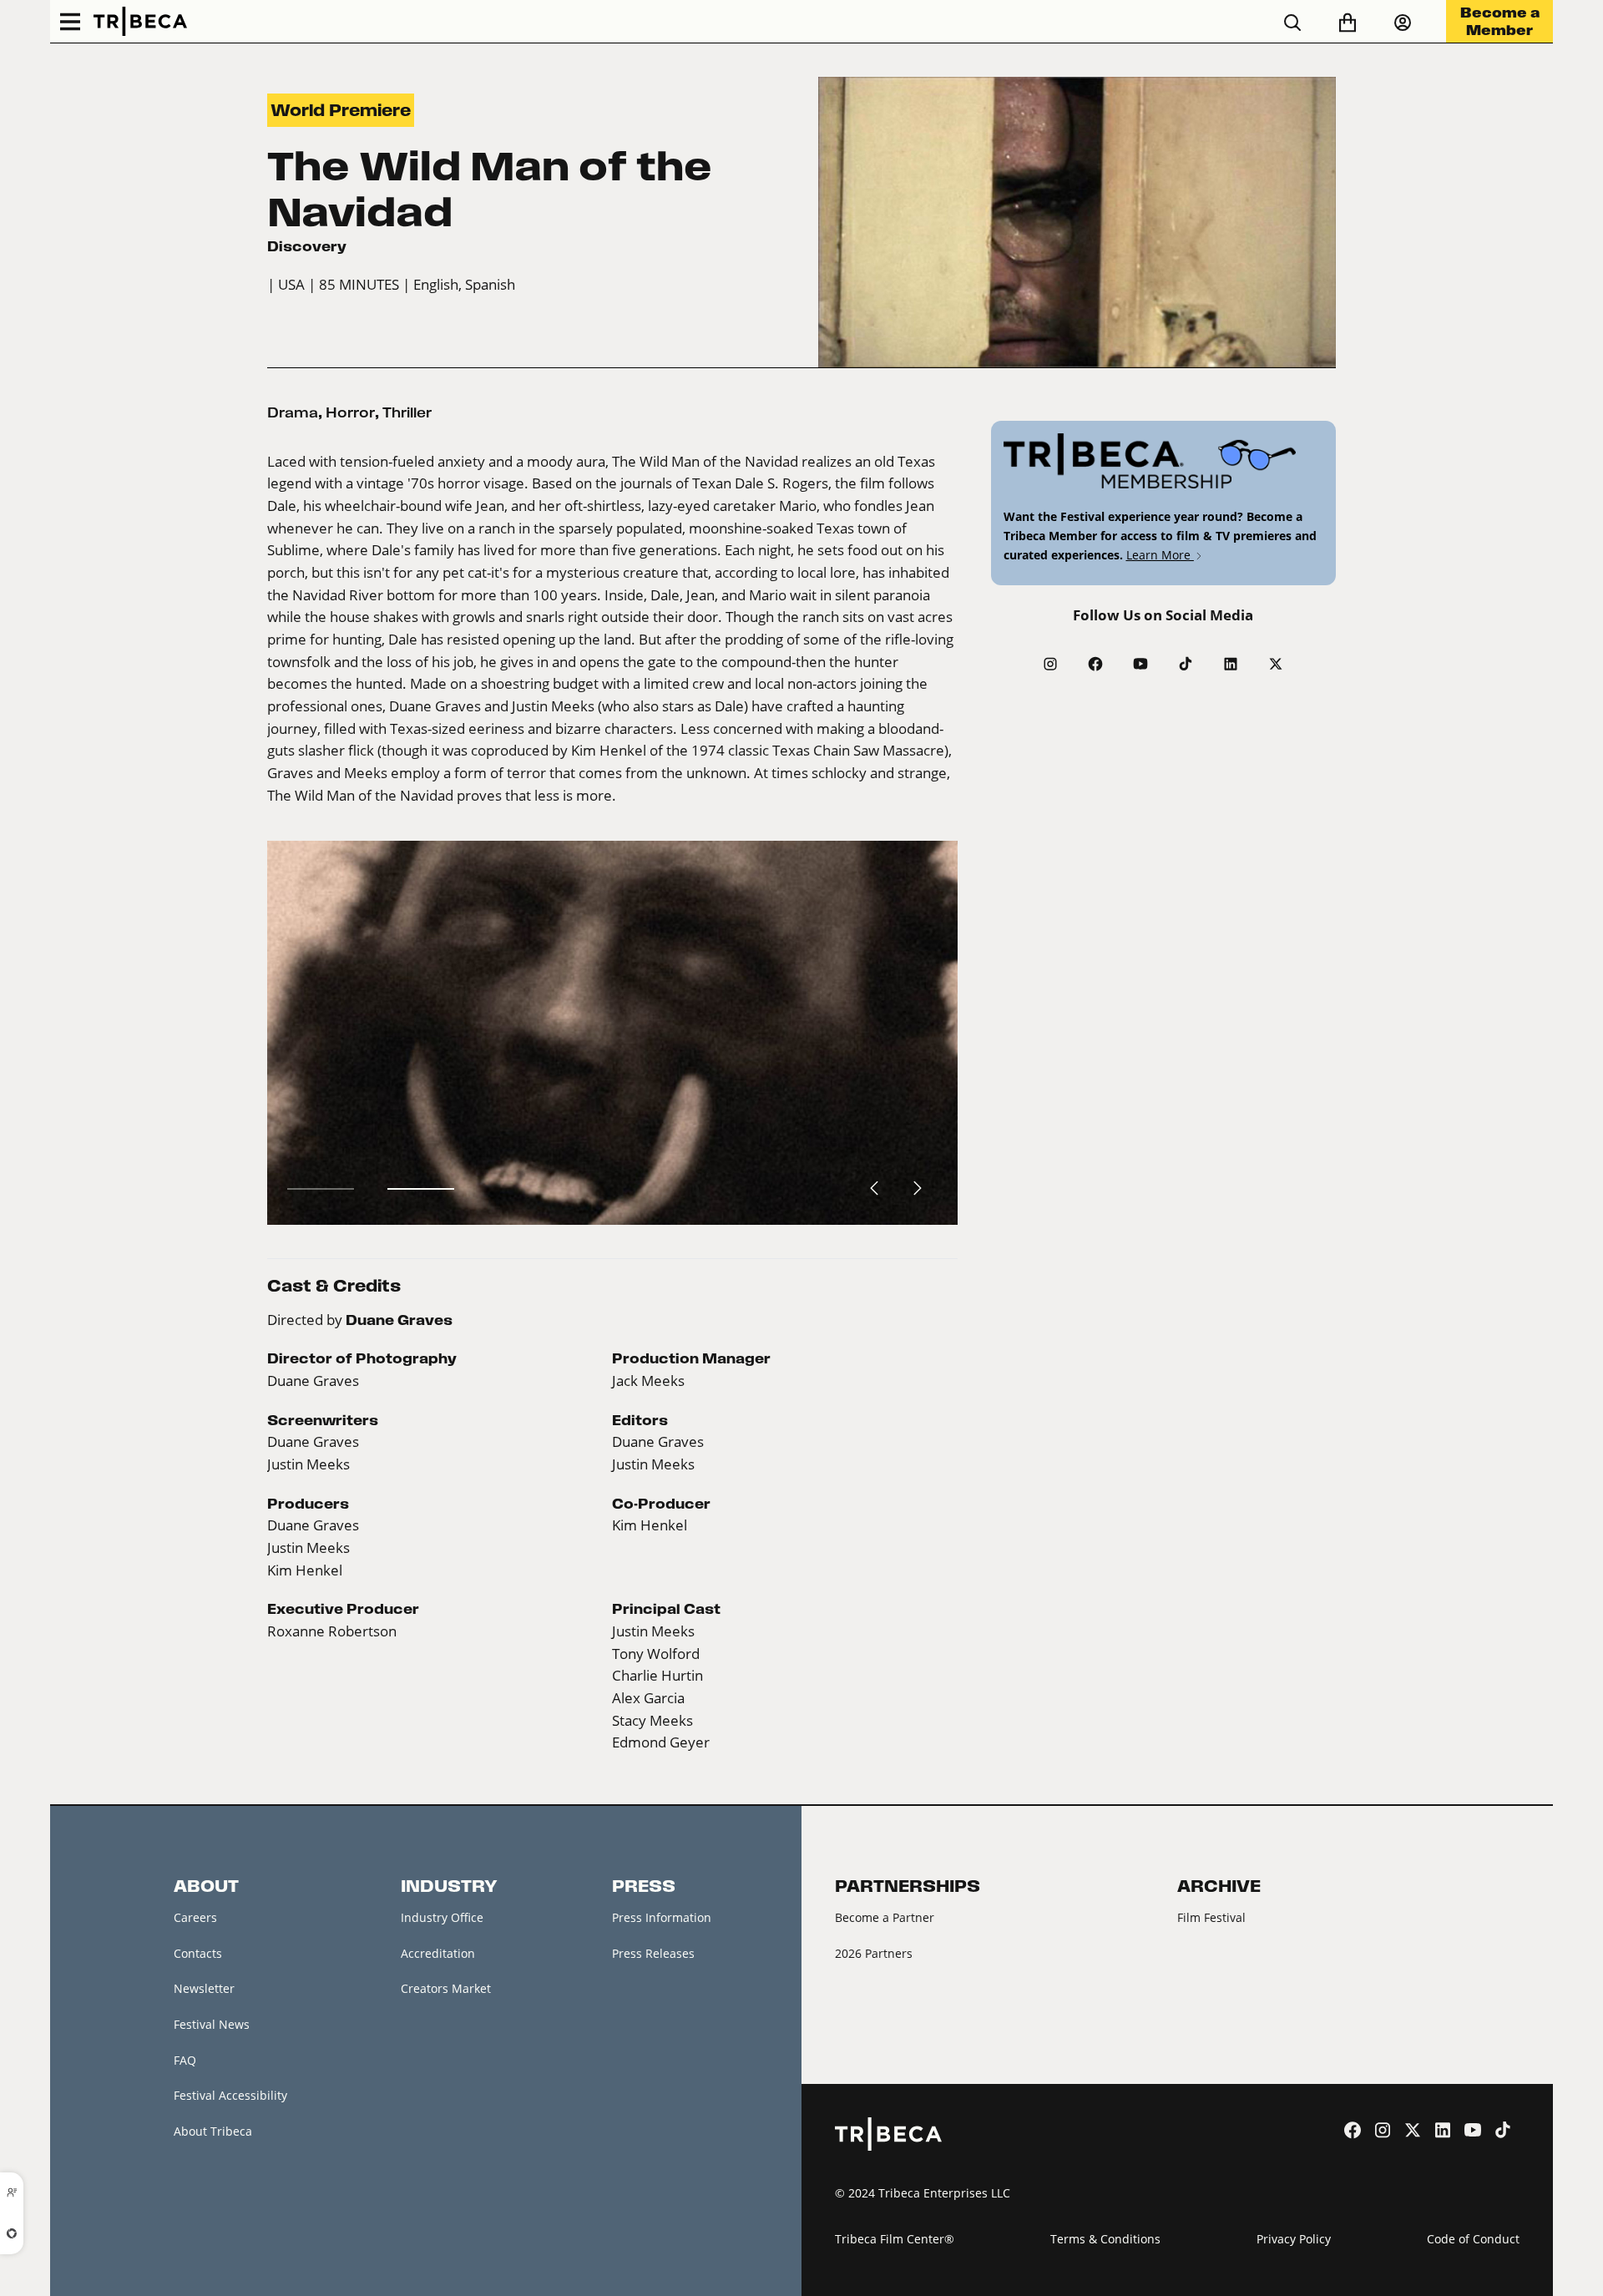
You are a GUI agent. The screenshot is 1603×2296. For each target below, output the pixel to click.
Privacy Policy (1294, 2239)
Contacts (198, 1953)
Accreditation (438, 1953)
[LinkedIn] (1231, 664)
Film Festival (1211, 1917)
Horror (350, 412)
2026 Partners (874, 1953)
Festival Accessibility (230, 2095)
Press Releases (653, 1953)
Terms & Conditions (1105, 2239)
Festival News (212, 2024)
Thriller (407, 412)
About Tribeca (213, 2131)
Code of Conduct (1473, 2239)
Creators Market (446, 1988)
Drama (293, 412)
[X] (1276, 664)
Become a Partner (885, 1917)
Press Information (662, 1917)
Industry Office (442, 1917)
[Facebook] (1095, 664)
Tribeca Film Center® (895, 2239)
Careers (195, 1917)
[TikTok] (1186, 664)
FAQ (185, 2060)
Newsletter (204, 1988)
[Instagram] (1050, 664)
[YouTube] (1140, 664)
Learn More (1160, 555)
